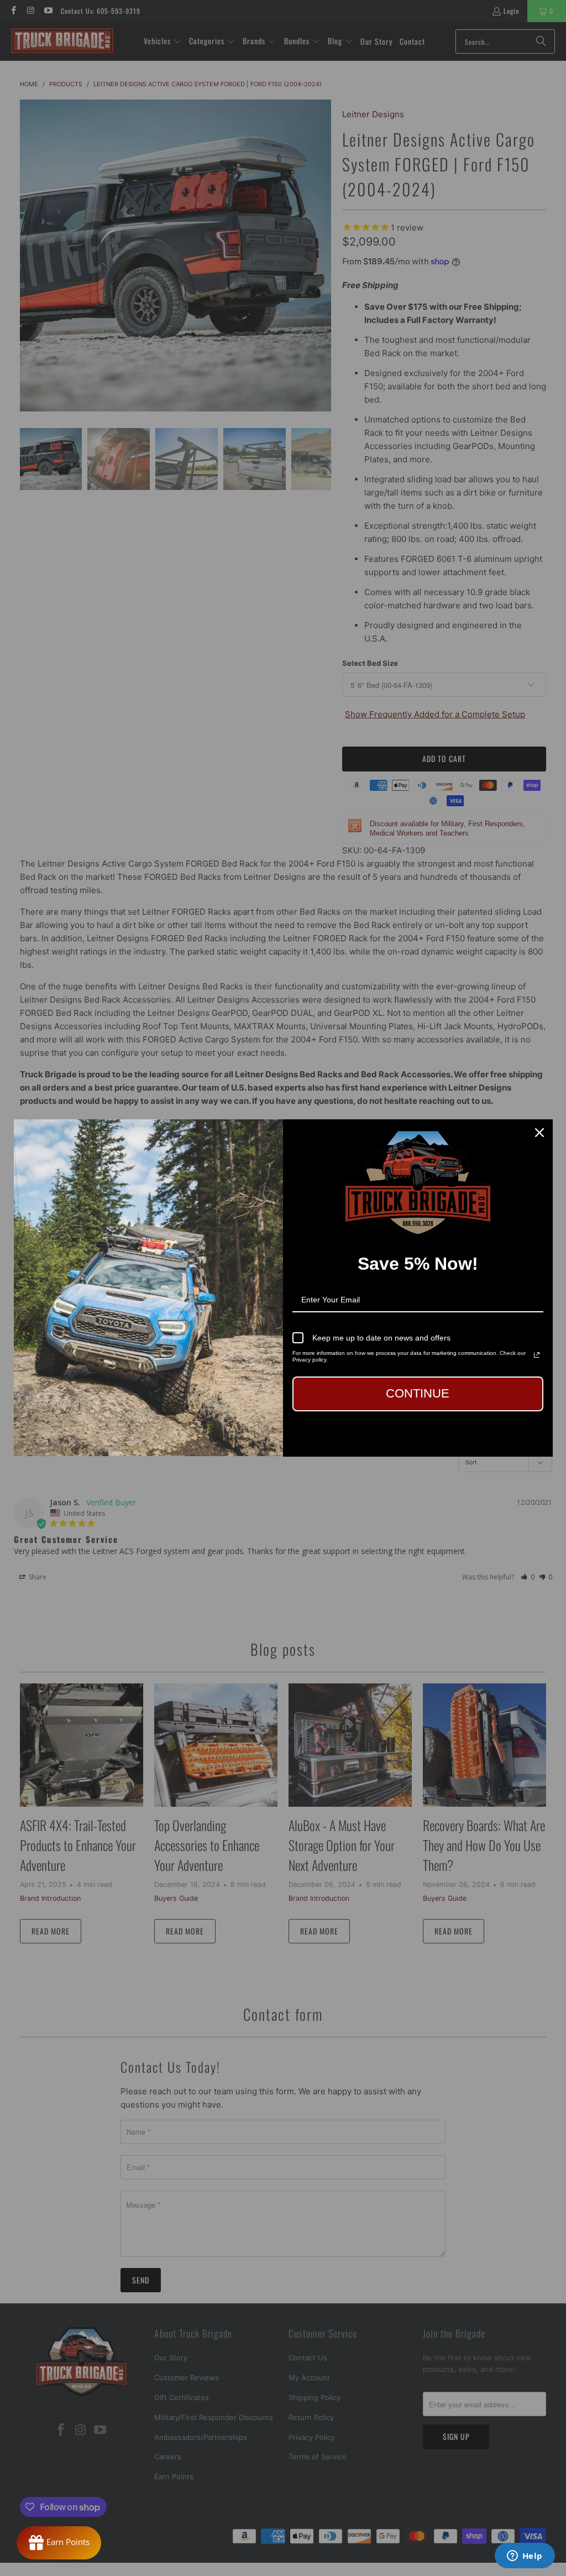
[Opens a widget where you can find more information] (525, 2557)
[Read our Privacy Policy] (537, 1355)
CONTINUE (418, 1393)
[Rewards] (59, 2543)
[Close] (539, 1133)
